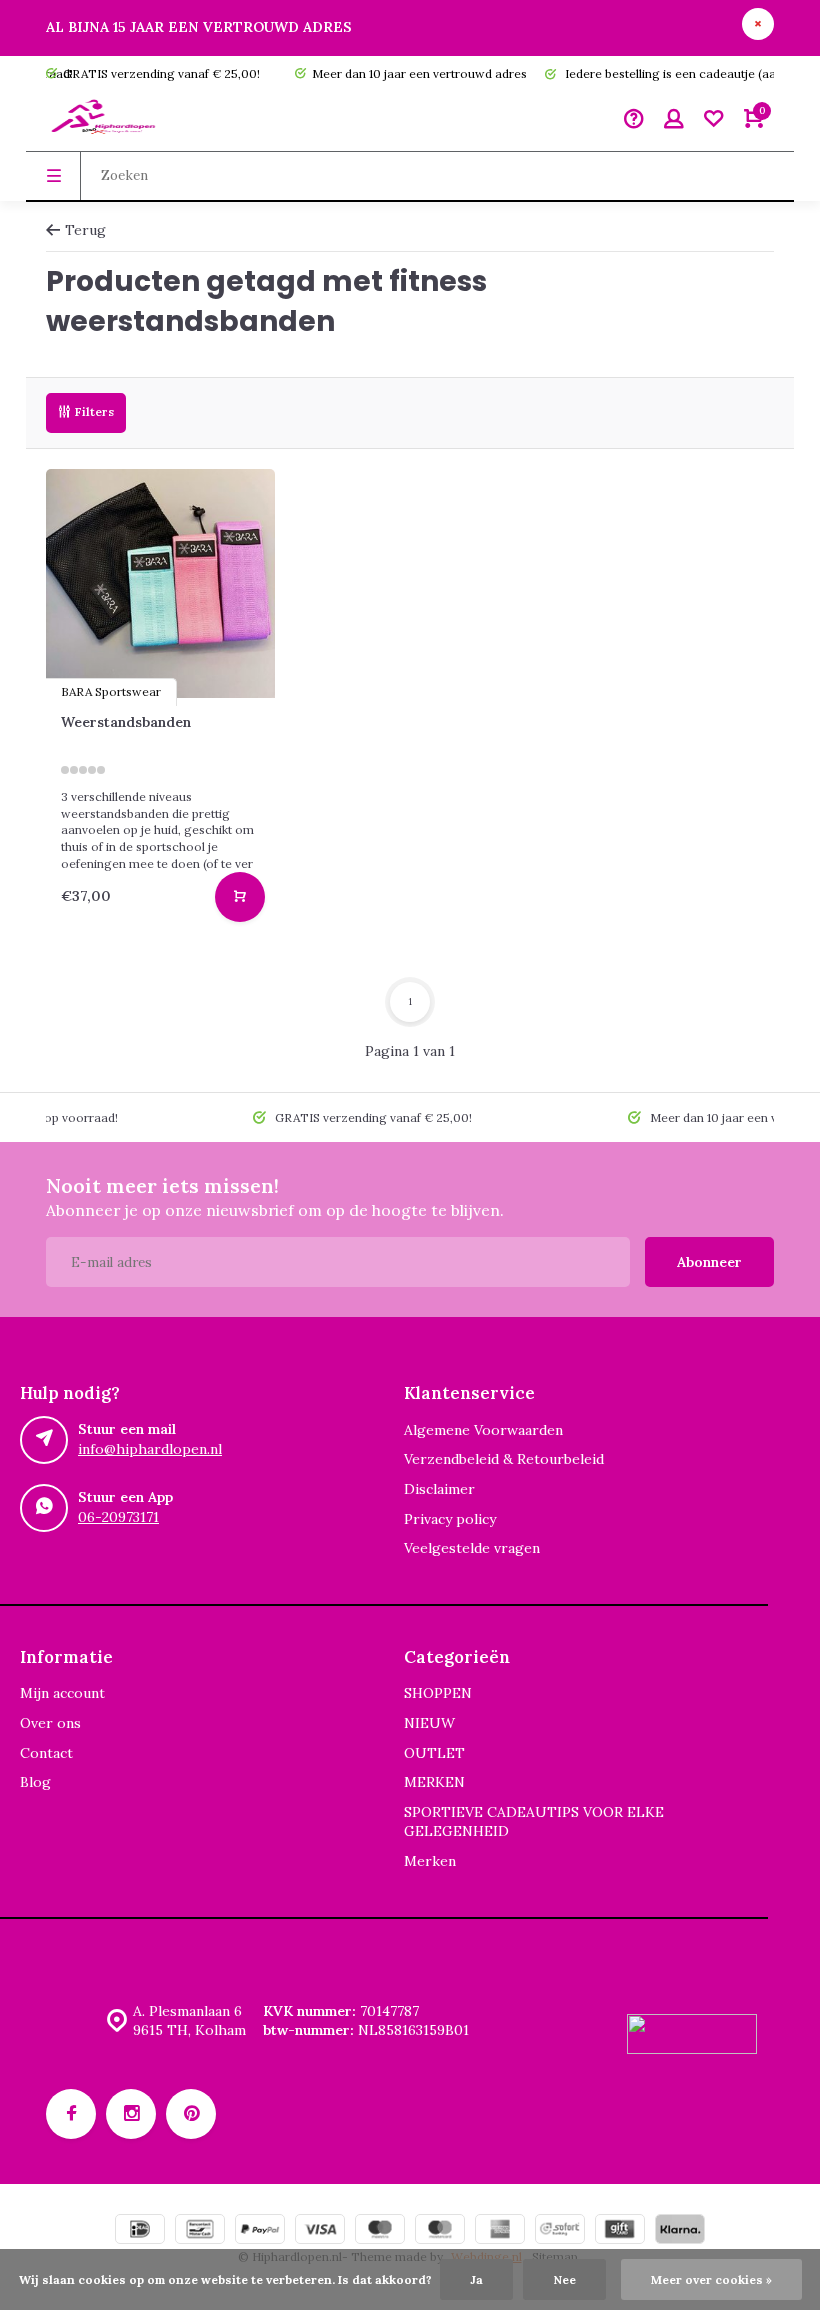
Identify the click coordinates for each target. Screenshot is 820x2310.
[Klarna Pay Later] (680, 2231)
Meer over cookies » (711, 2279)
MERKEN (434, 1782)
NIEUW (429, 1723)
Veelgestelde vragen (472, 1548)
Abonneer (709, 1262)
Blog (35, 1782)
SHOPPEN (438, 1693)
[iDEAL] (140, 2231)
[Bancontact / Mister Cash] (200, 2231)
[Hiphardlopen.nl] (106, 121)
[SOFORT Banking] (560, 2231)
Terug (85, 230)
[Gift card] (620, 2231)
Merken (430, 1861)
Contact (46, 1753)
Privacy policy (450, 1519)
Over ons (50, 1723)
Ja (476, 2279)
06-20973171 (118, 1517)
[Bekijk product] (240, 897)
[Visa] (320, 2231)
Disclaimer (439, 1489)
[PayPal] (260, 2231)
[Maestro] (380, 2231)
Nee (564, 2279)
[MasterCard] (440, 2231)
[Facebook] (71, 2114)
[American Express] (500, 2231)
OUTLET (434, 1753)
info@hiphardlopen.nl (150, 1449)
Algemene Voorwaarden (483, 1430)
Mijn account (62, 1693)
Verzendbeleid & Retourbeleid (504, 1459)
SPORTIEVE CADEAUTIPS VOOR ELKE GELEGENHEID (534, 1822)
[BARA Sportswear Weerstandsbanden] (160, 583)
